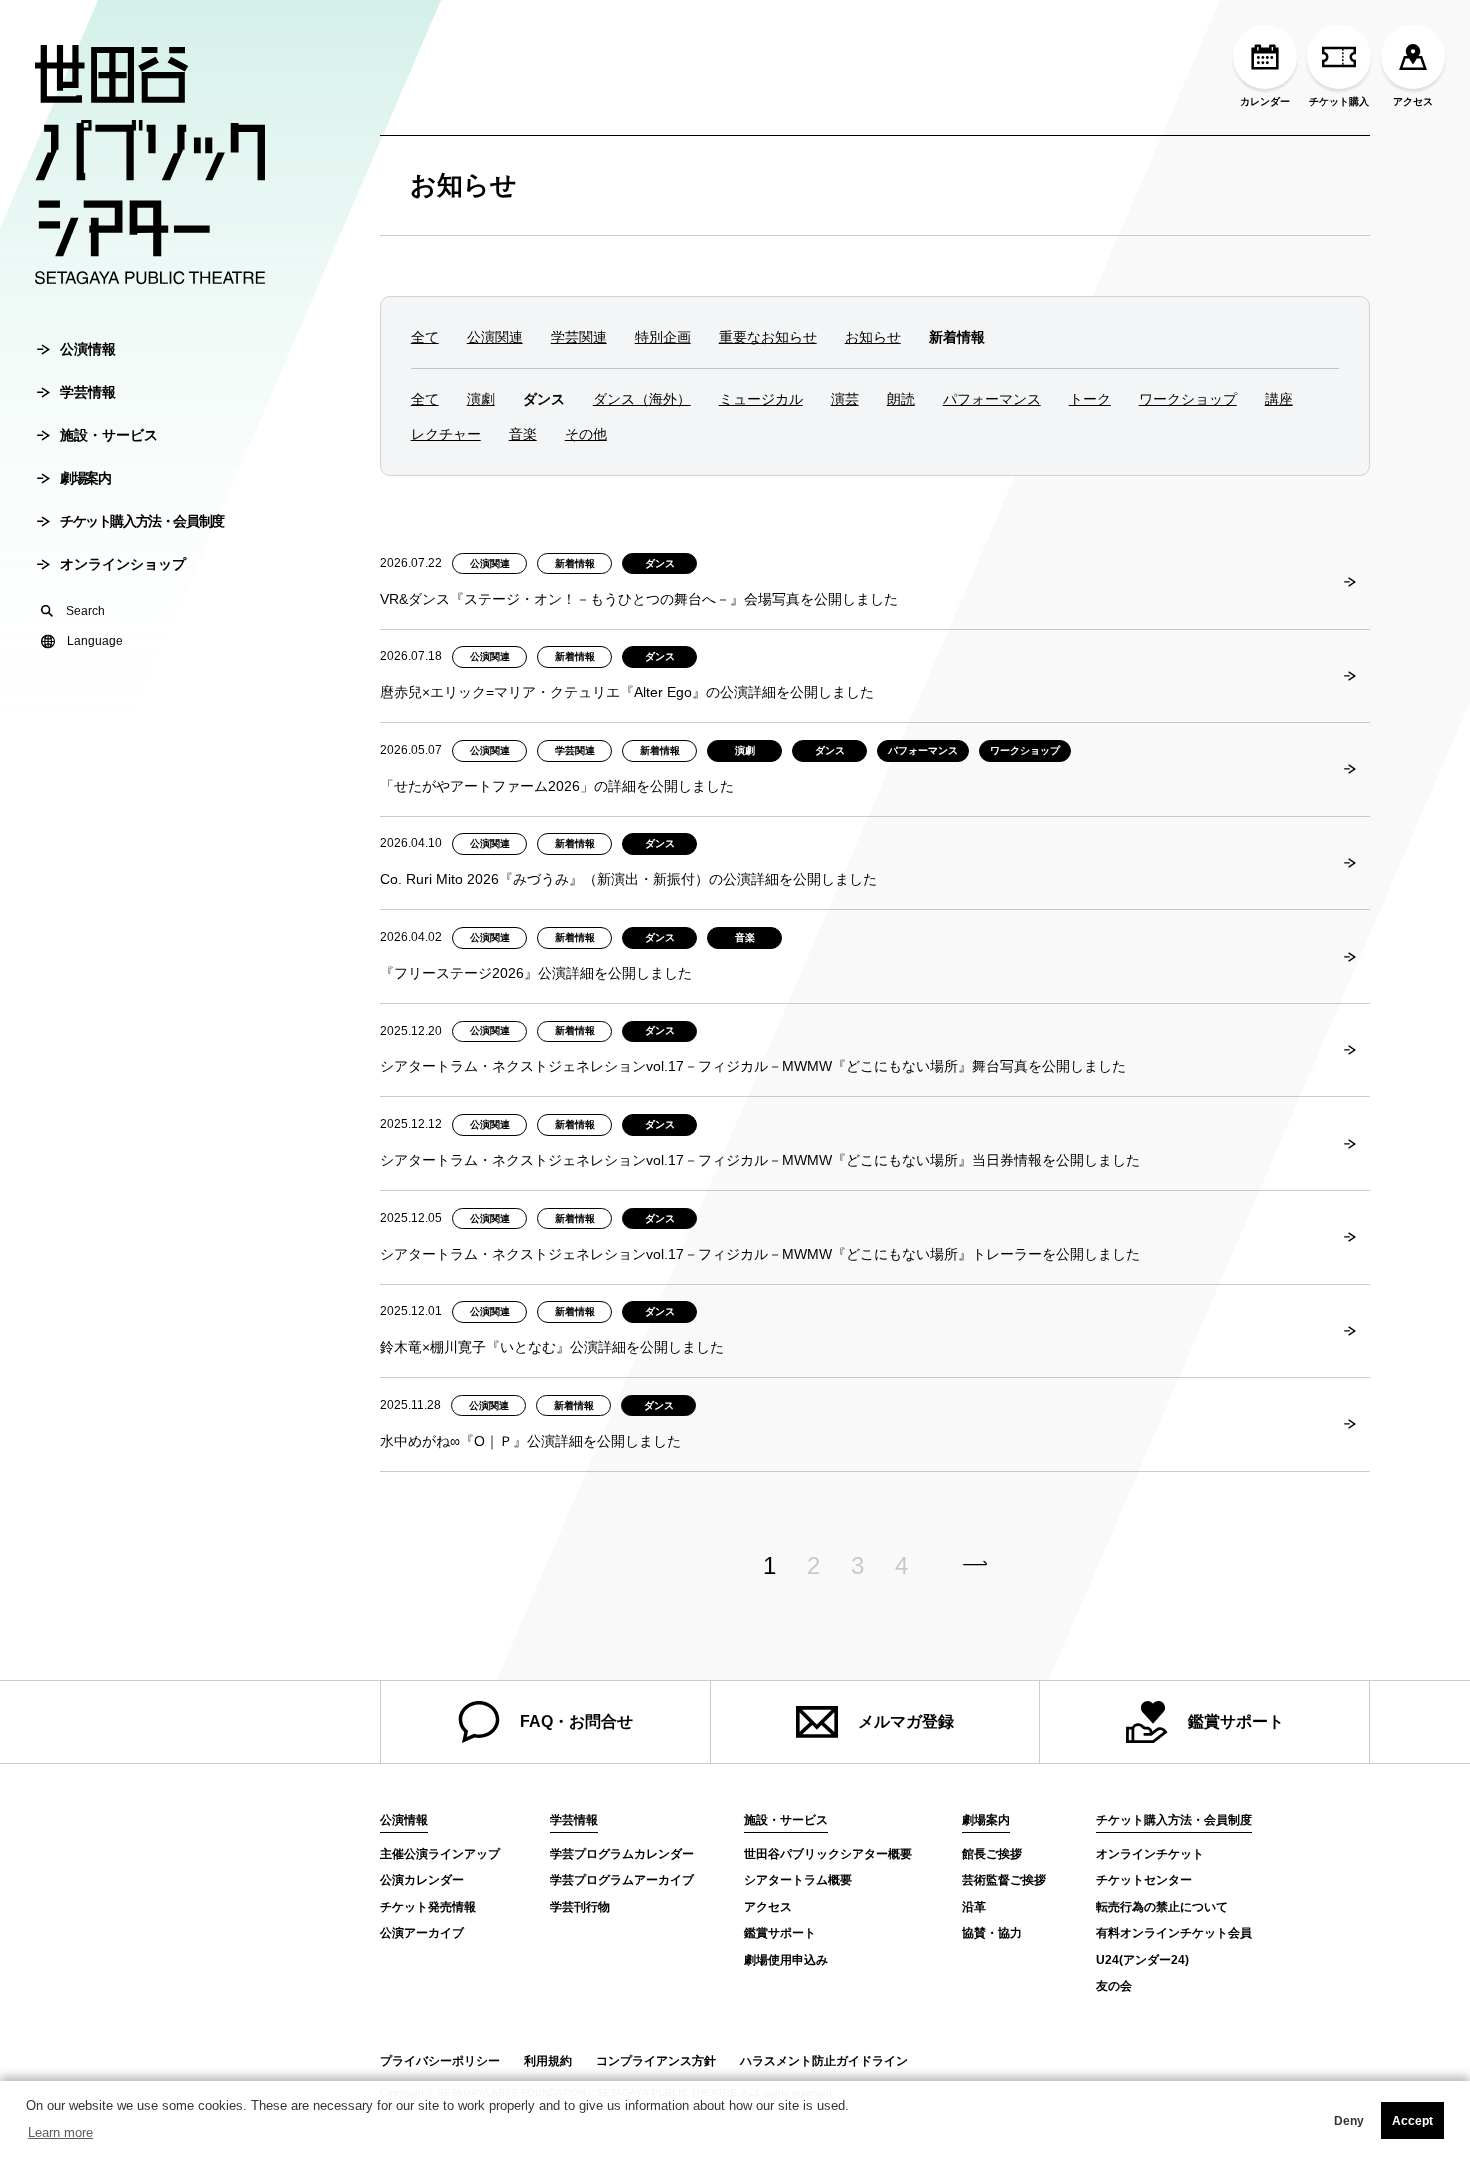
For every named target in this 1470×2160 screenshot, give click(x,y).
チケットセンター (1144, 1880)
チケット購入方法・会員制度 (142, 521)
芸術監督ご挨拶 (1004, 1880)
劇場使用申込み (786, 1960)
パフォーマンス (992, 399)
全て (425, 337)
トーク (1090, 399)
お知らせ (463, 185)
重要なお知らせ (768, 337)
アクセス (1413, 101)
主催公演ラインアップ (440, 1854)
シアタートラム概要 (798, 1880)
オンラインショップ (123, 564)
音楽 (523, 434)
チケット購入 (1339, 101)
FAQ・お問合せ (576, 1721)
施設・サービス (109, 435)
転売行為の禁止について (1162, 1907)
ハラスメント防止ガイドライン (824, 2061)
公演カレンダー (422, 1880)
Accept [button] (1412, 2121)
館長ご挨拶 (992, 1854)
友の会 (1114, 1986)
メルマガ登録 (906, 1721)
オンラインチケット (1150, 1854)
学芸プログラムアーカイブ (622, 1880)
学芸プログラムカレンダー (622, 1854)
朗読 (901, 399)
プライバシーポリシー (440, 2061)
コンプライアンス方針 (656, 2061)
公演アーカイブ (422, 1933)
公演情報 (88, 349)
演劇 (481, 399)
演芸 (845, 399)
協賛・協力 (992, 1933)
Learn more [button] (60, 2132)
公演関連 (495, 337)
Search (85, 611)
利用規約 (548, 2061)
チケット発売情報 (428, 1907)
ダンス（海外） (642, 399)
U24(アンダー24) (1142, 1960)
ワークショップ (1188, 399)
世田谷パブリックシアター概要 (828, 1854)
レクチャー (446, 434)
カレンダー (1265, 101)
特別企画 (663, 337)
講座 (1279, 399)
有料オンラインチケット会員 (1174, 1933)
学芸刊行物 (580, 1907)
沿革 (974, 1907)
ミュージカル (761, 399)
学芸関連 (579, 337)
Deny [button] (1349, 2121)
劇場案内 (85, 478)
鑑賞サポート (1236, 1721)
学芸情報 (88, 392)
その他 (586, 434)
